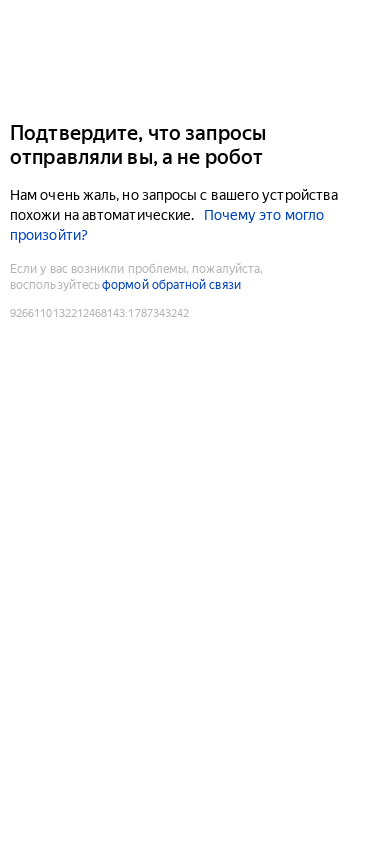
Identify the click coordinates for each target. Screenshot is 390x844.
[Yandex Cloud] (195, 58)
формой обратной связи (171, 285)
